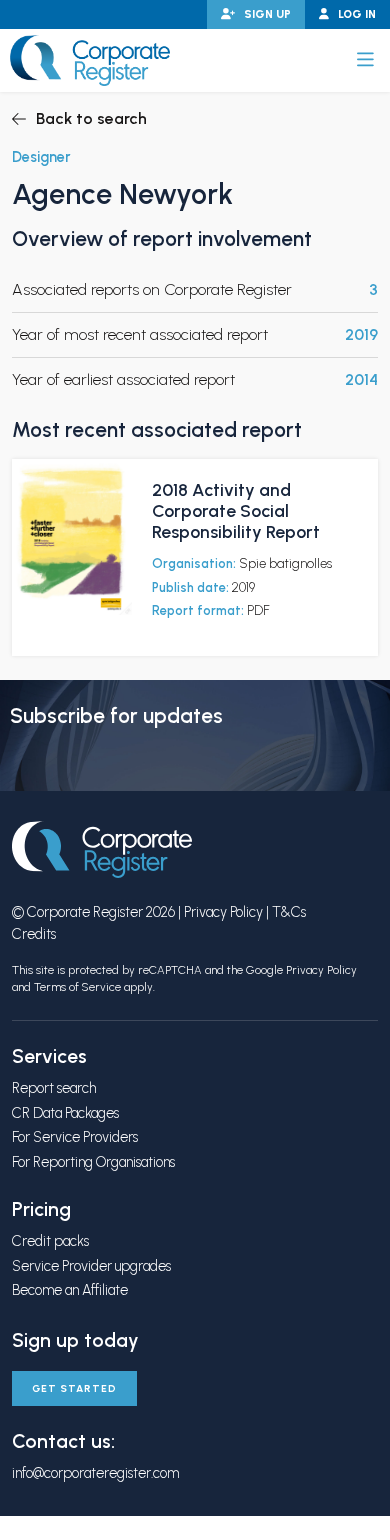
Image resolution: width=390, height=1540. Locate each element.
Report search (54, 1088)
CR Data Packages (65, 1113)
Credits (34, 934)
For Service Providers (75, 1137)
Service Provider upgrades (91, 1266)
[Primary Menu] (365, 60)
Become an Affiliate (70, 1290)
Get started (74, 1388)
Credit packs (50, 1241)
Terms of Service (77, 987)
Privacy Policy (223, 912)
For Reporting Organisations (93, 1162)
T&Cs (289, 912)
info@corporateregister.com (95, 1473)
